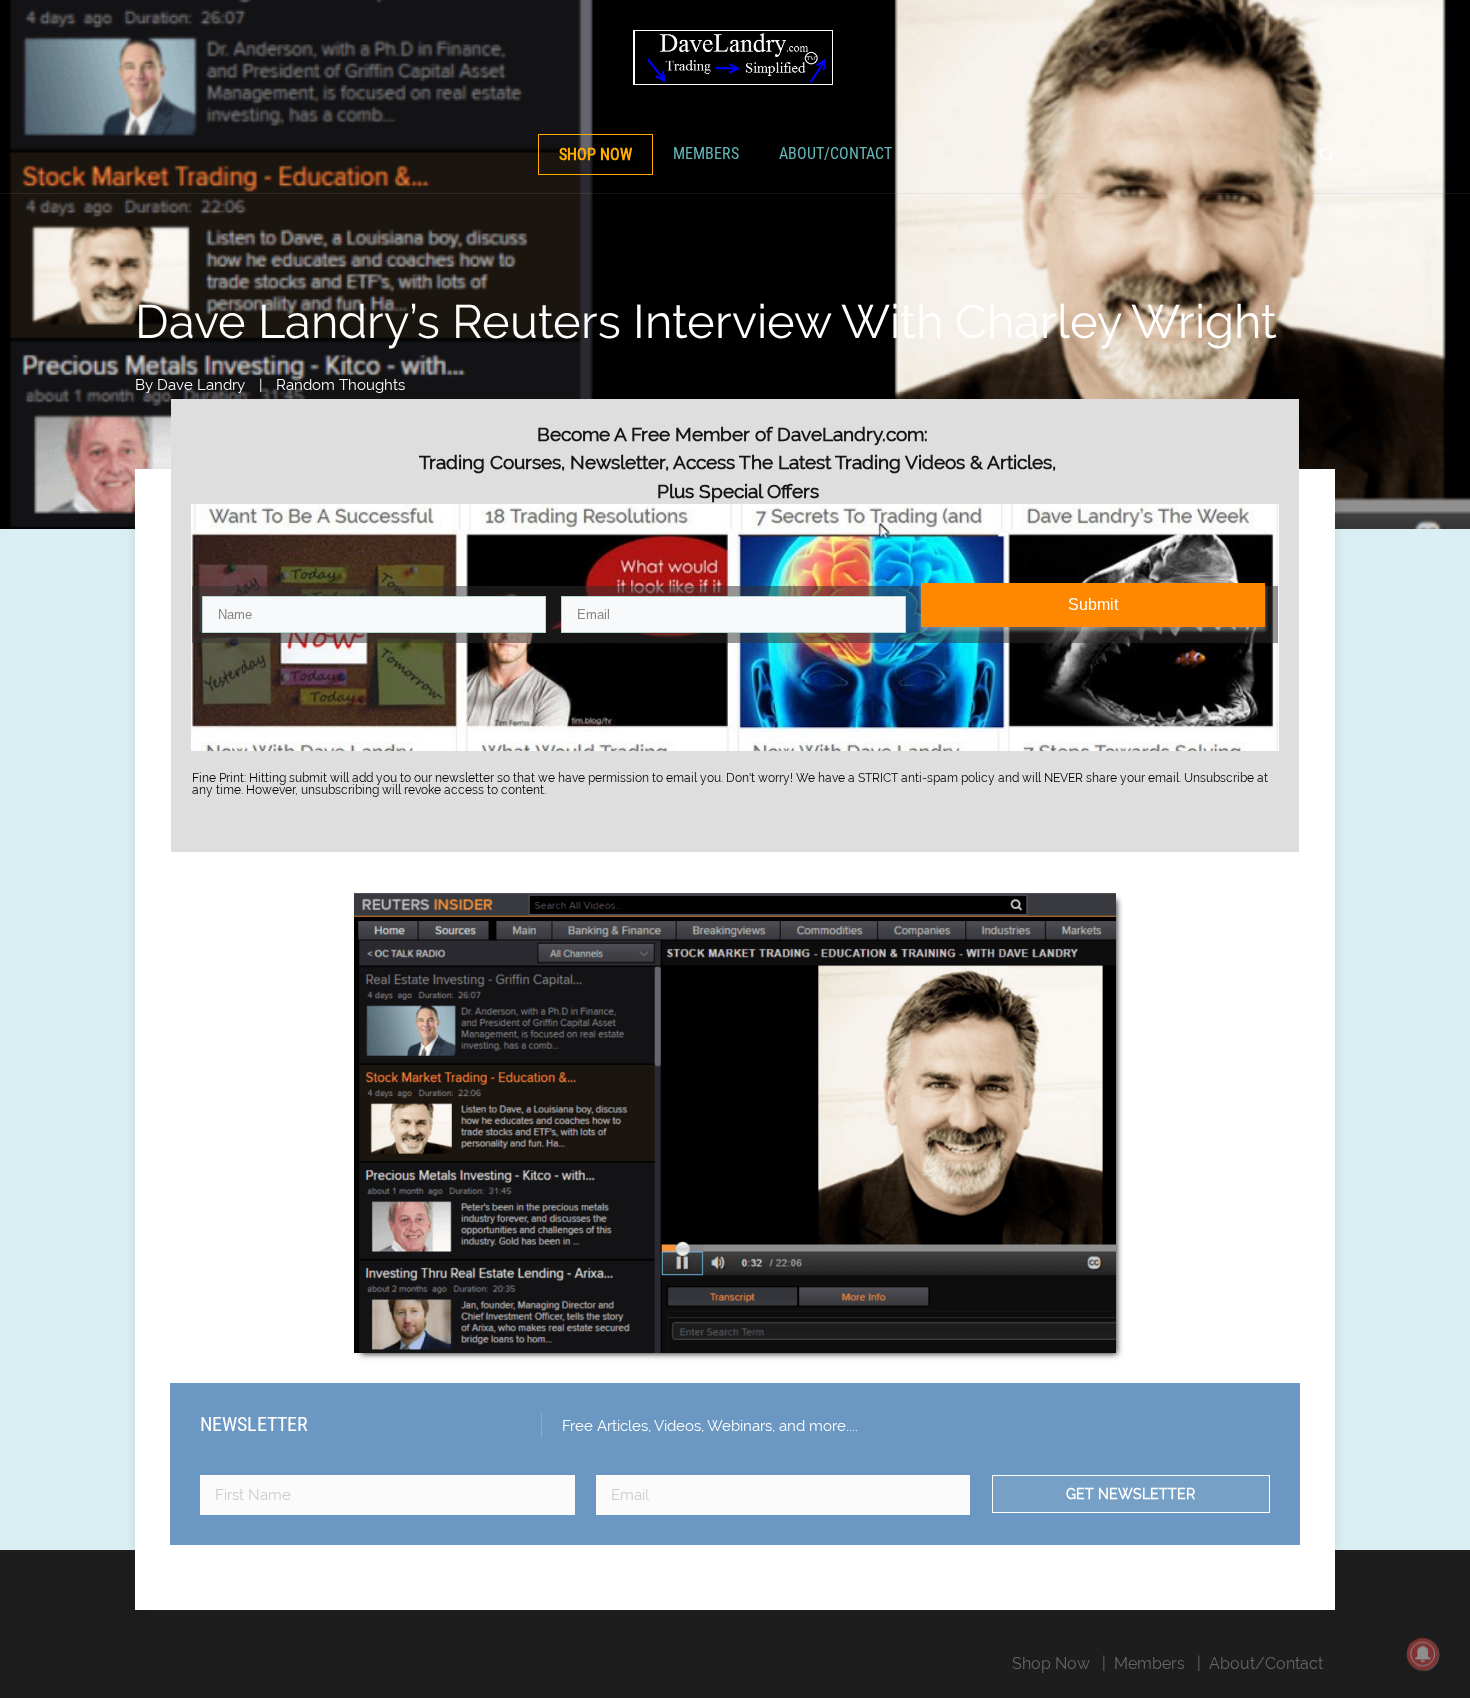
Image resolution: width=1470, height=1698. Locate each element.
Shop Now (595, 154)
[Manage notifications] (1423, 1654)
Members (706, 153)
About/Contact (835, 153)
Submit (1093, 604)
